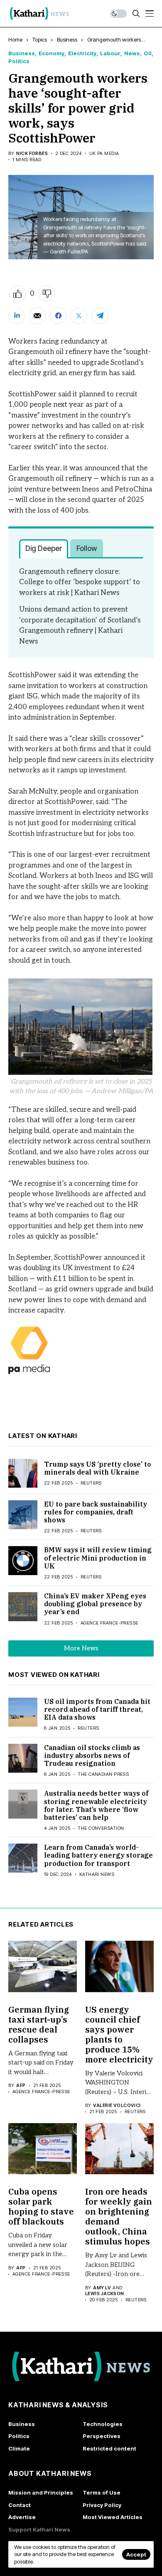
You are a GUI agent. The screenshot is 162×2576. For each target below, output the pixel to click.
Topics (40, 39)
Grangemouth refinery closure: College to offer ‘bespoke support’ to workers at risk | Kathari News (80, 582)
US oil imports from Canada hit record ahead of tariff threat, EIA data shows (97, 1709)
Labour (110, 53)
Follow (87, 548)
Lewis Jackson (105, 2294)
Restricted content (109, 2448)
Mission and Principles (41, 2492)
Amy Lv (102, 2288)
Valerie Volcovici (117, 2105)
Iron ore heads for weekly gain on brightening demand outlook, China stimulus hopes (119, 2216)
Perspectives (102, 2436)
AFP (21, 2086)
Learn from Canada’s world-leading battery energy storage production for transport (98, 1855)
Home (15, 39)
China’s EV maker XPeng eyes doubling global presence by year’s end (95, 1604)
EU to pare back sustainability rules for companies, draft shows (96, 1512)
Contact (20, 2505)
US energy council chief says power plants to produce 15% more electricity (119, 2034)
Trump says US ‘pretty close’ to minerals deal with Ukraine (98, 1468)
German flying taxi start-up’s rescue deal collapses (39, 2024)
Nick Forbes (32, 154)
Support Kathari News (39, 2529)
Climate (19, 2448)
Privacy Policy (102, 2505)
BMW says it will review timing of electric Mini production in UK (98, 1558)
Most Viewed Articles (113, 2517)
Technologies (103, 2424)
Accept (136, 2554)
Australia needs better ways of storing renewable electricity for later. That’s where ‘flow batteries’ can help (96, 1805)
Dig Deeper (44, 548)
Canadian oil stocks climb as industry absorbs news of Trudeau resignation (92, 1755)
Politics (19, 61)
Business (67, 39)
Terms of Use (102, 2492)
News (132, 53)
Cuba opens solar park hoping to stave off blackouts (41, 2206)
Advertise (22, 2517)
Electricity (82, 53)
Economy (52, 53)
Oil (148, 53)
